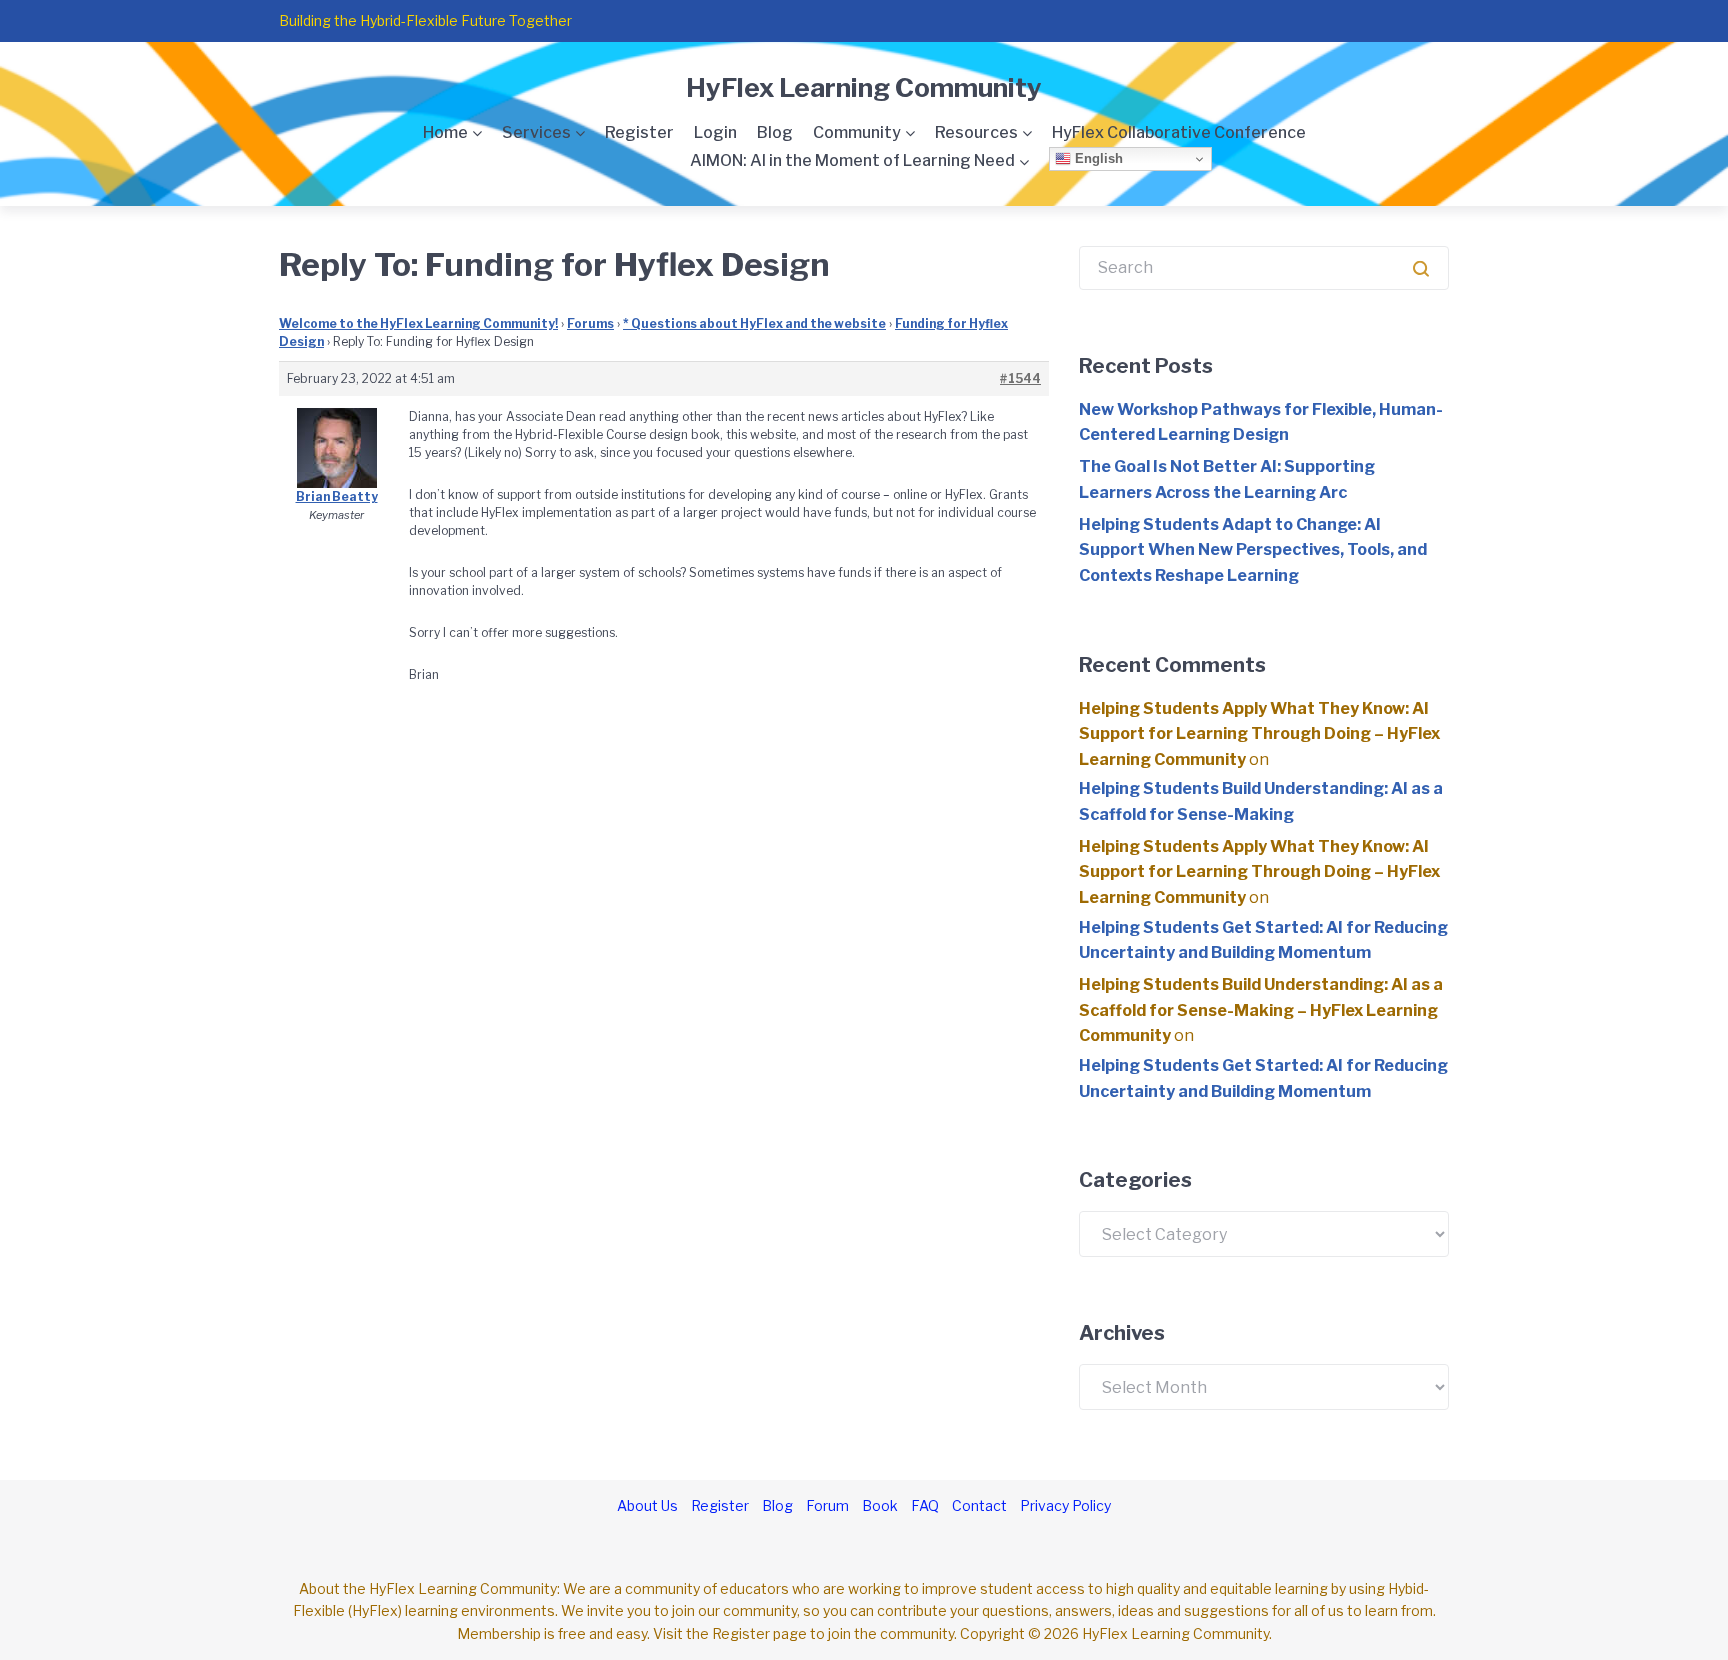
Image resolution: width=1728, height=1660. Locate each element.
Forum (827, 1505)
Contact (979, 1505)
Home (445, 132)
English (1097, 158)
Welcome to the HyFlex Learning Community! (418, 323)
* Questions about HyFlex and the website (754, 323)
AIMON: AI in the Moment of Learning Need (852, 160)
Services (536, 132)
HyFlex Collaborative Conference (1179, 132)
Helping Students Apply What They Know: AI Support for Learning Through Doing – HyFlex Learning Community (1259, 734)
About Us (647, 1505)
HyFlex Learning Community (864, 87)
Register (639, 132)
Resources (976, 132)
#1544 (1020, 378)
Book (880, 1505)
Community (857, 132)
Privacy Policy (1065, 1505)
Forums (590, 323)
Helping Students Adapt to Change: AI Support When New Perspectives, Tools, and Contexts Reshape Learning (1253, 550)
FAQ (925, 1505)
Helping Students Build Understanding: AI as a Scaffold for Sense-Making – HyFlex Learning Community (1261, 1010)
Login (715, 132)
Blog (775, 132)
